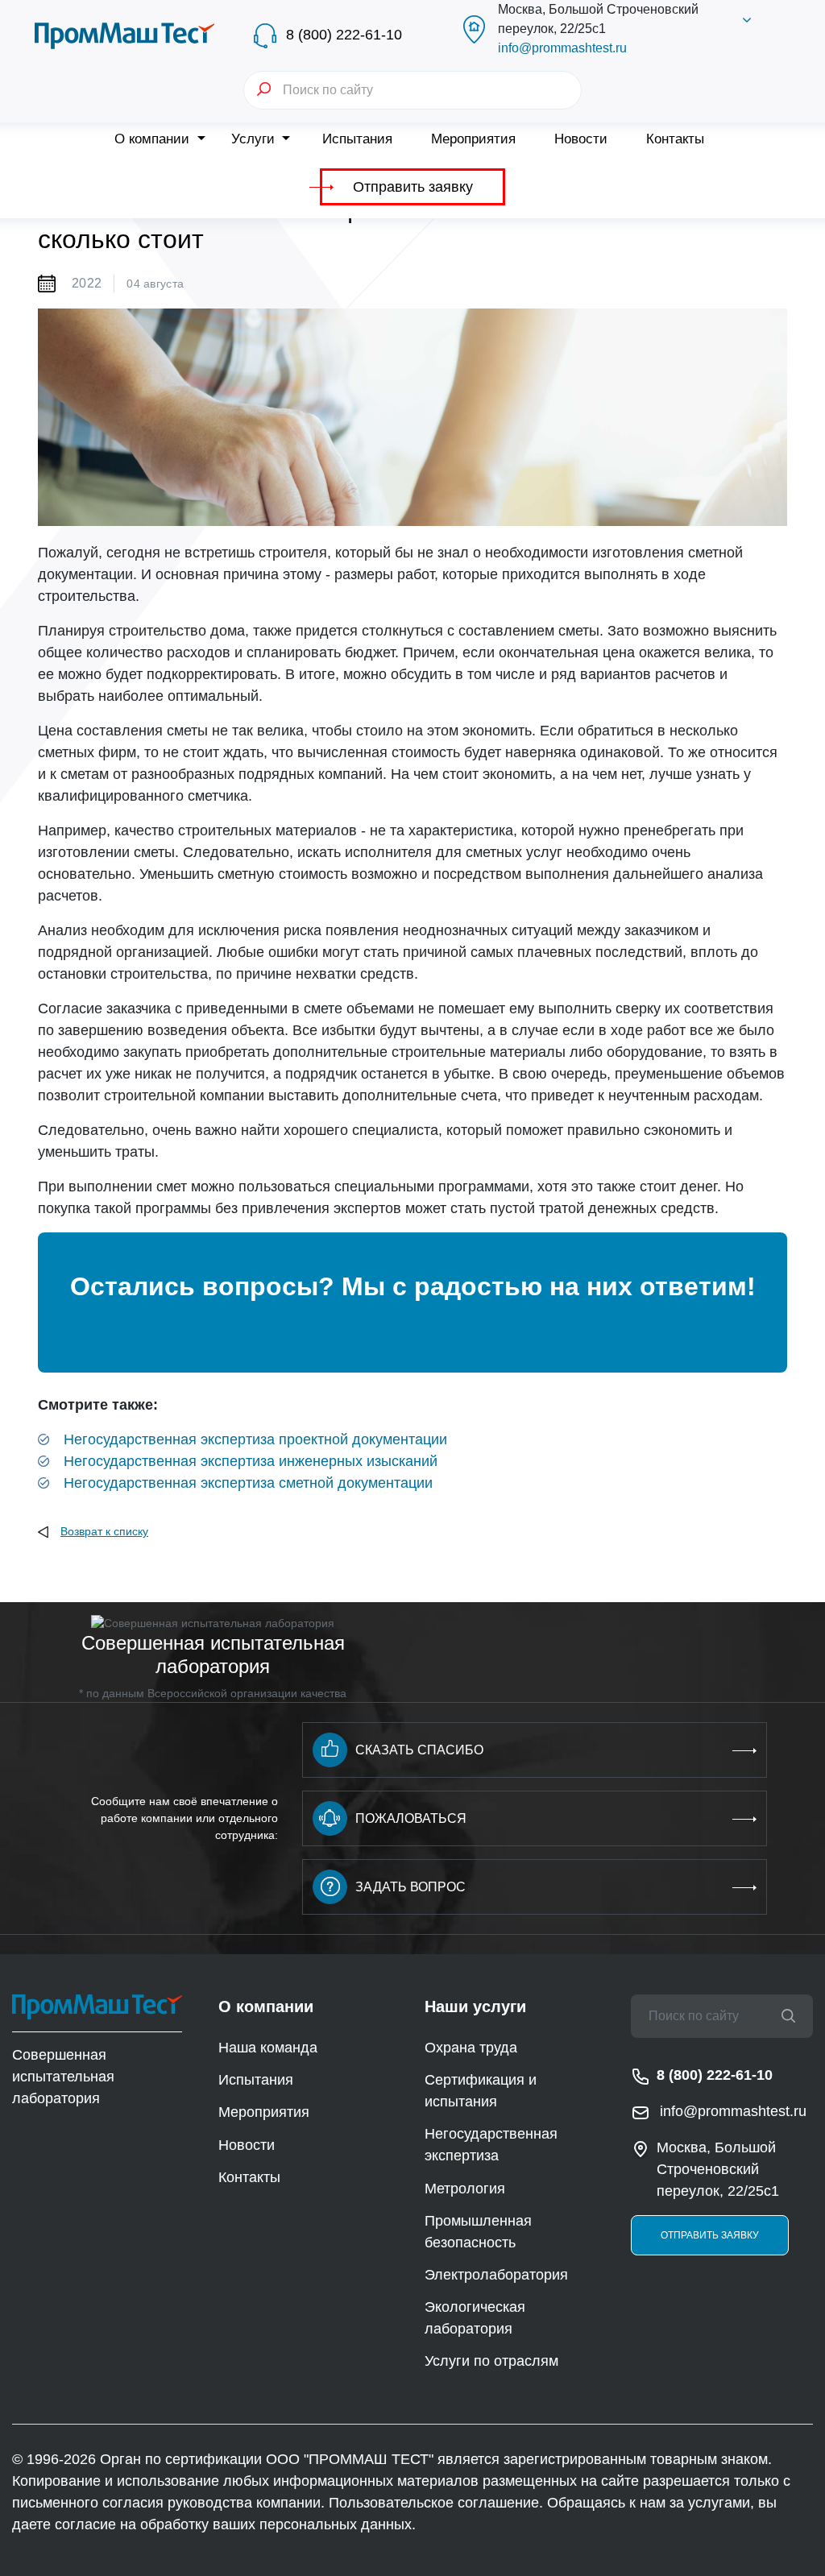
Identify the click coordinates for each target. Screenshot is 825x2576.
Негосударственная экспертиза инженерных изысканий (251, 1461)
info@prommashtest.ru (562, 48)
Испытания (357, 139)
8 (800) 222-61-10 (344, 35)
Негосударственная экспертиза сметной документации (248, 1483)
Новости (581, 139)
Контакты (675, 139)
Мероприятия (473, 139)
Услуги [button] (255, 139)
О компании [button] (154, 139)
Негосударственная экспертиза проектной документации (255, 1439)
